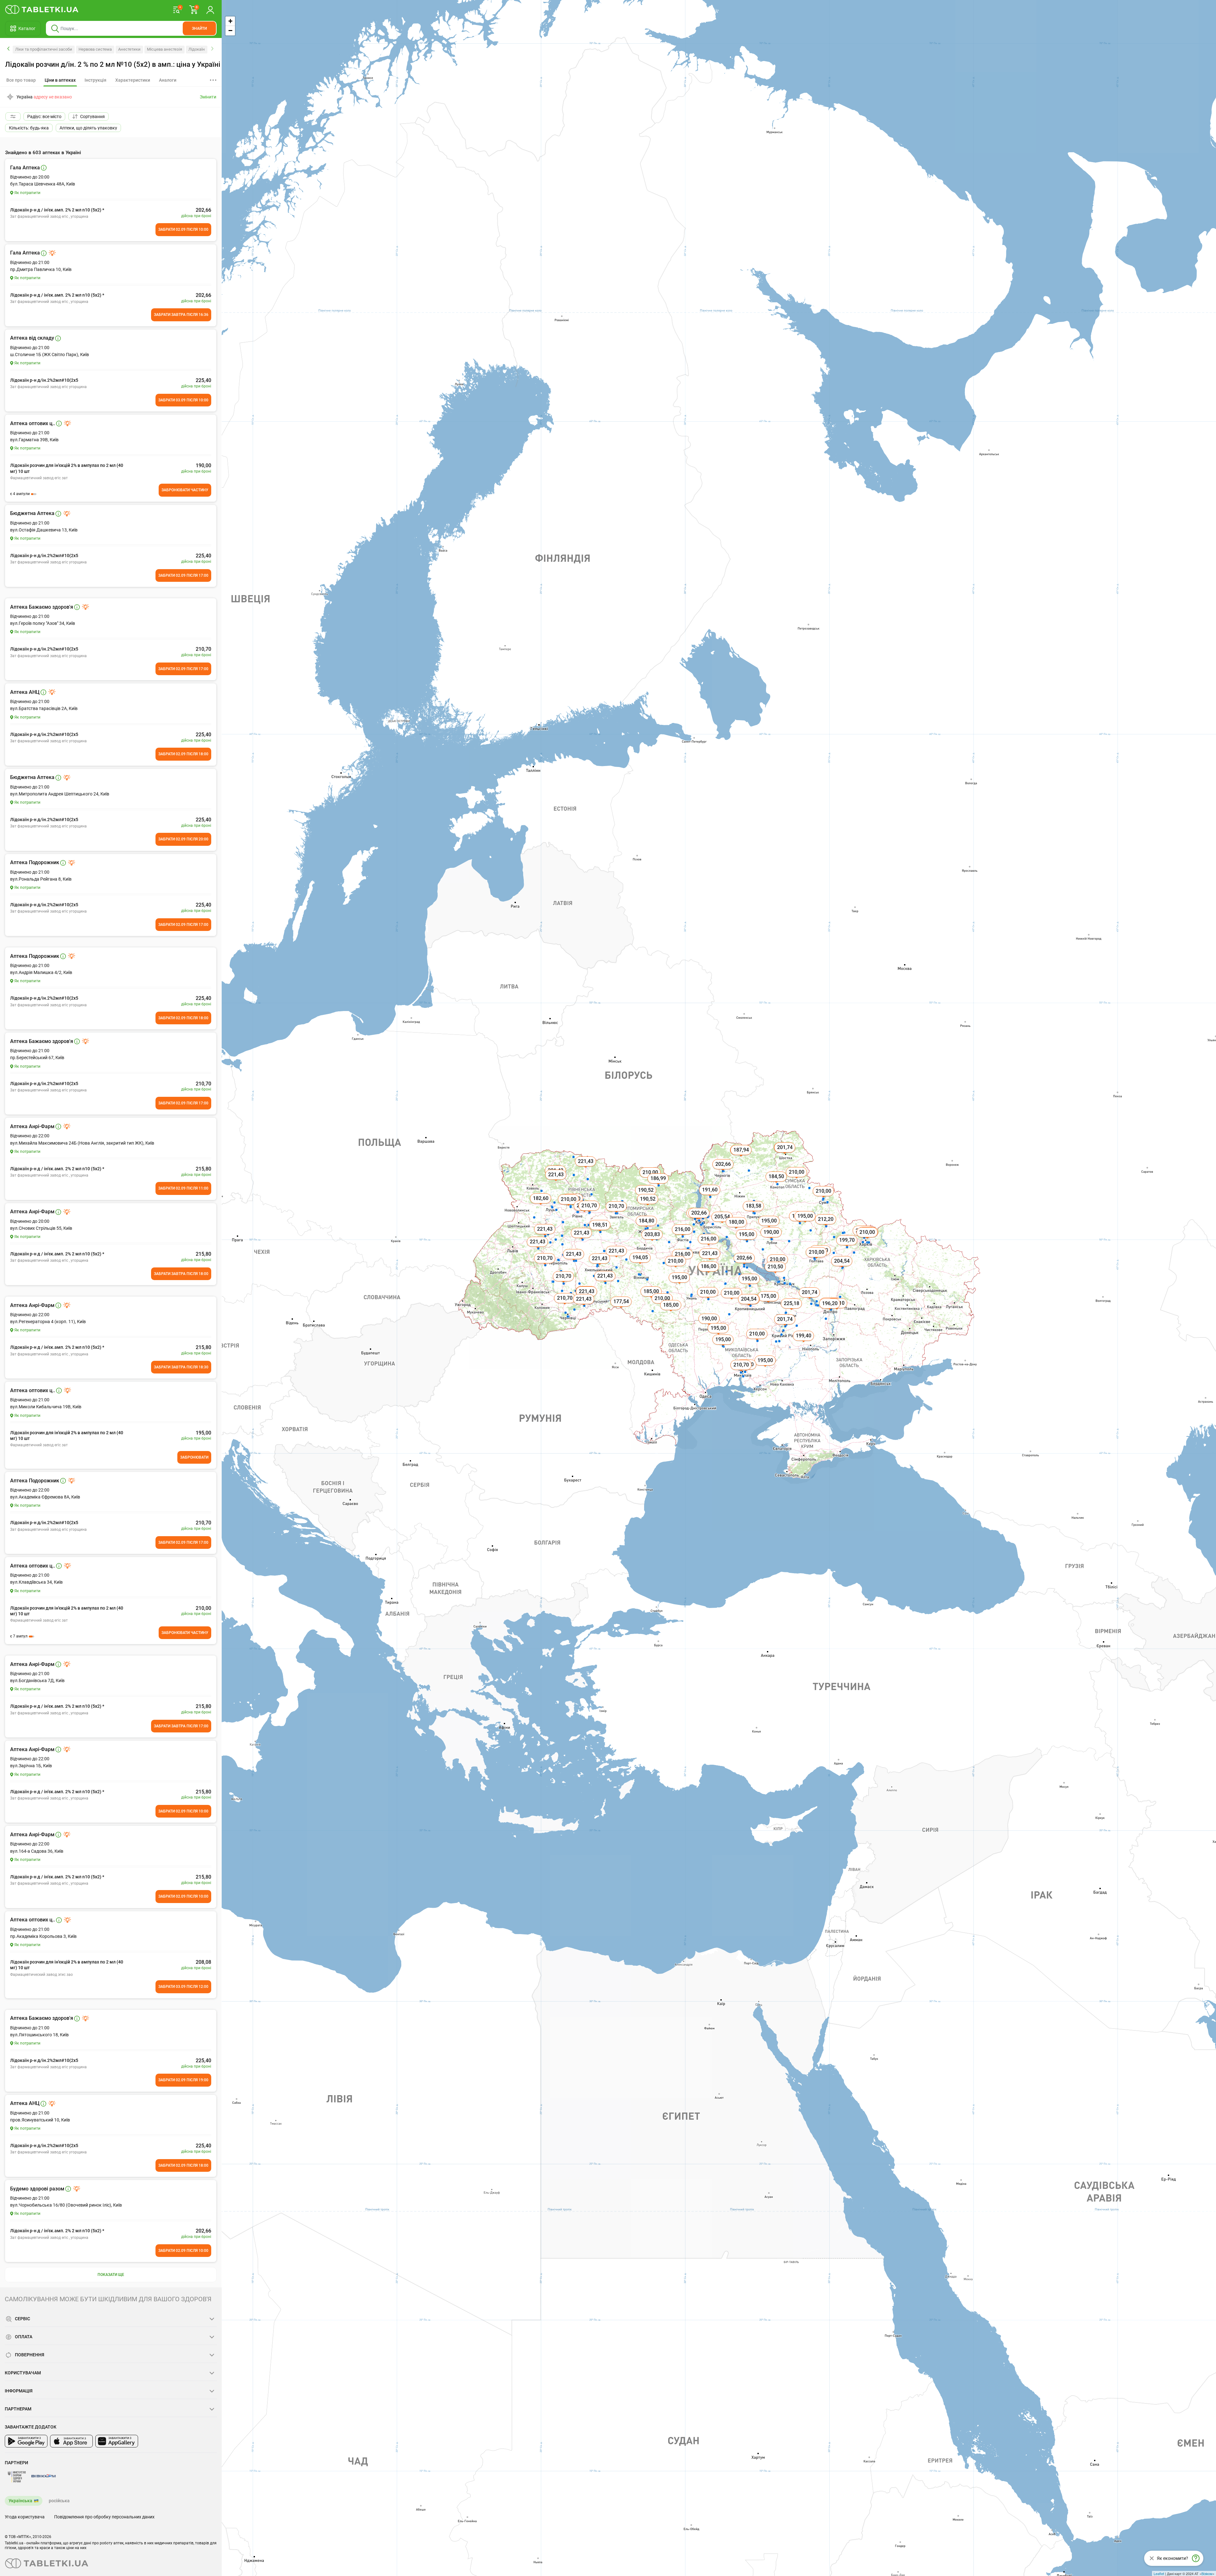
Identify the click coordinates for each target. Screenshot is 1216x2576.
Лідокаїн (197, 49)
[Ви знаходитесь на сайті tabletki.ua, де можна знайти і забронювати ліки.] (42, 9)
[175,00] (769, 1303)
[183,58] (754, 1213)
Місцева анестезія (165, 49)
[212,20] (826, 1226)
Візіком (1207, 2573)
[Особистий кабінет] (210, 9)
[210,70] (742, 1372)
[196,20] (830, 1310)
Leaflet (1159, 2573)
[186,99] (659, 1185)
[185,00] (671, 1312)
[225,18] (792, 1310)
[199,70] (847, 1247)
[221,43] (538, 1249)
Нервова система (95, 49)
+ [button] (230, 21)
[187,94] (742, 1157)
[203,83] (653, 1241)
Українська (20, 2501)
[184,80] (647, 1228)
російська (59, 2501)
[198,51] (600, 1232)
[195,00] (747, 1241)
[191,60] (710, 1197)
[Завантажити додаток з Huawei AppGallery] (117, 2441)
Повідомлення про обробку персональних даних (104, 2517)
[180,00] (737, 1229)
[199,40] (804, 1343)
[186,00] (709, 1273)
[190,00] (800, 1223)
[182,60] (541, 1205)
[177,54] (622, 1309)
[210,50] (776, 1274)
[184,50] (777, 1184)
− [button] (230, 31)
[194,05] (641, 1265)
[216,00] (683, 1236)
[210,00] (676, 1268)
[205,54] (723, 1224)
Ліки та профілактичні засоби (44, 49)
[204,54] (864, 1238)
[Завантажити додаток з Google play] (26, 2441)
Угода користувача (25, 2517)
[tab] (60, 80)
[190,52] (648, 1206)
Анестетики (129, 49)
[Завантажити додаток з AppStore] (71, 2441)
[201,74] (810, 1299)
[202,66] (745, 1265)
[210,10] (837, 1310)
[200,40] (573, 1206)
